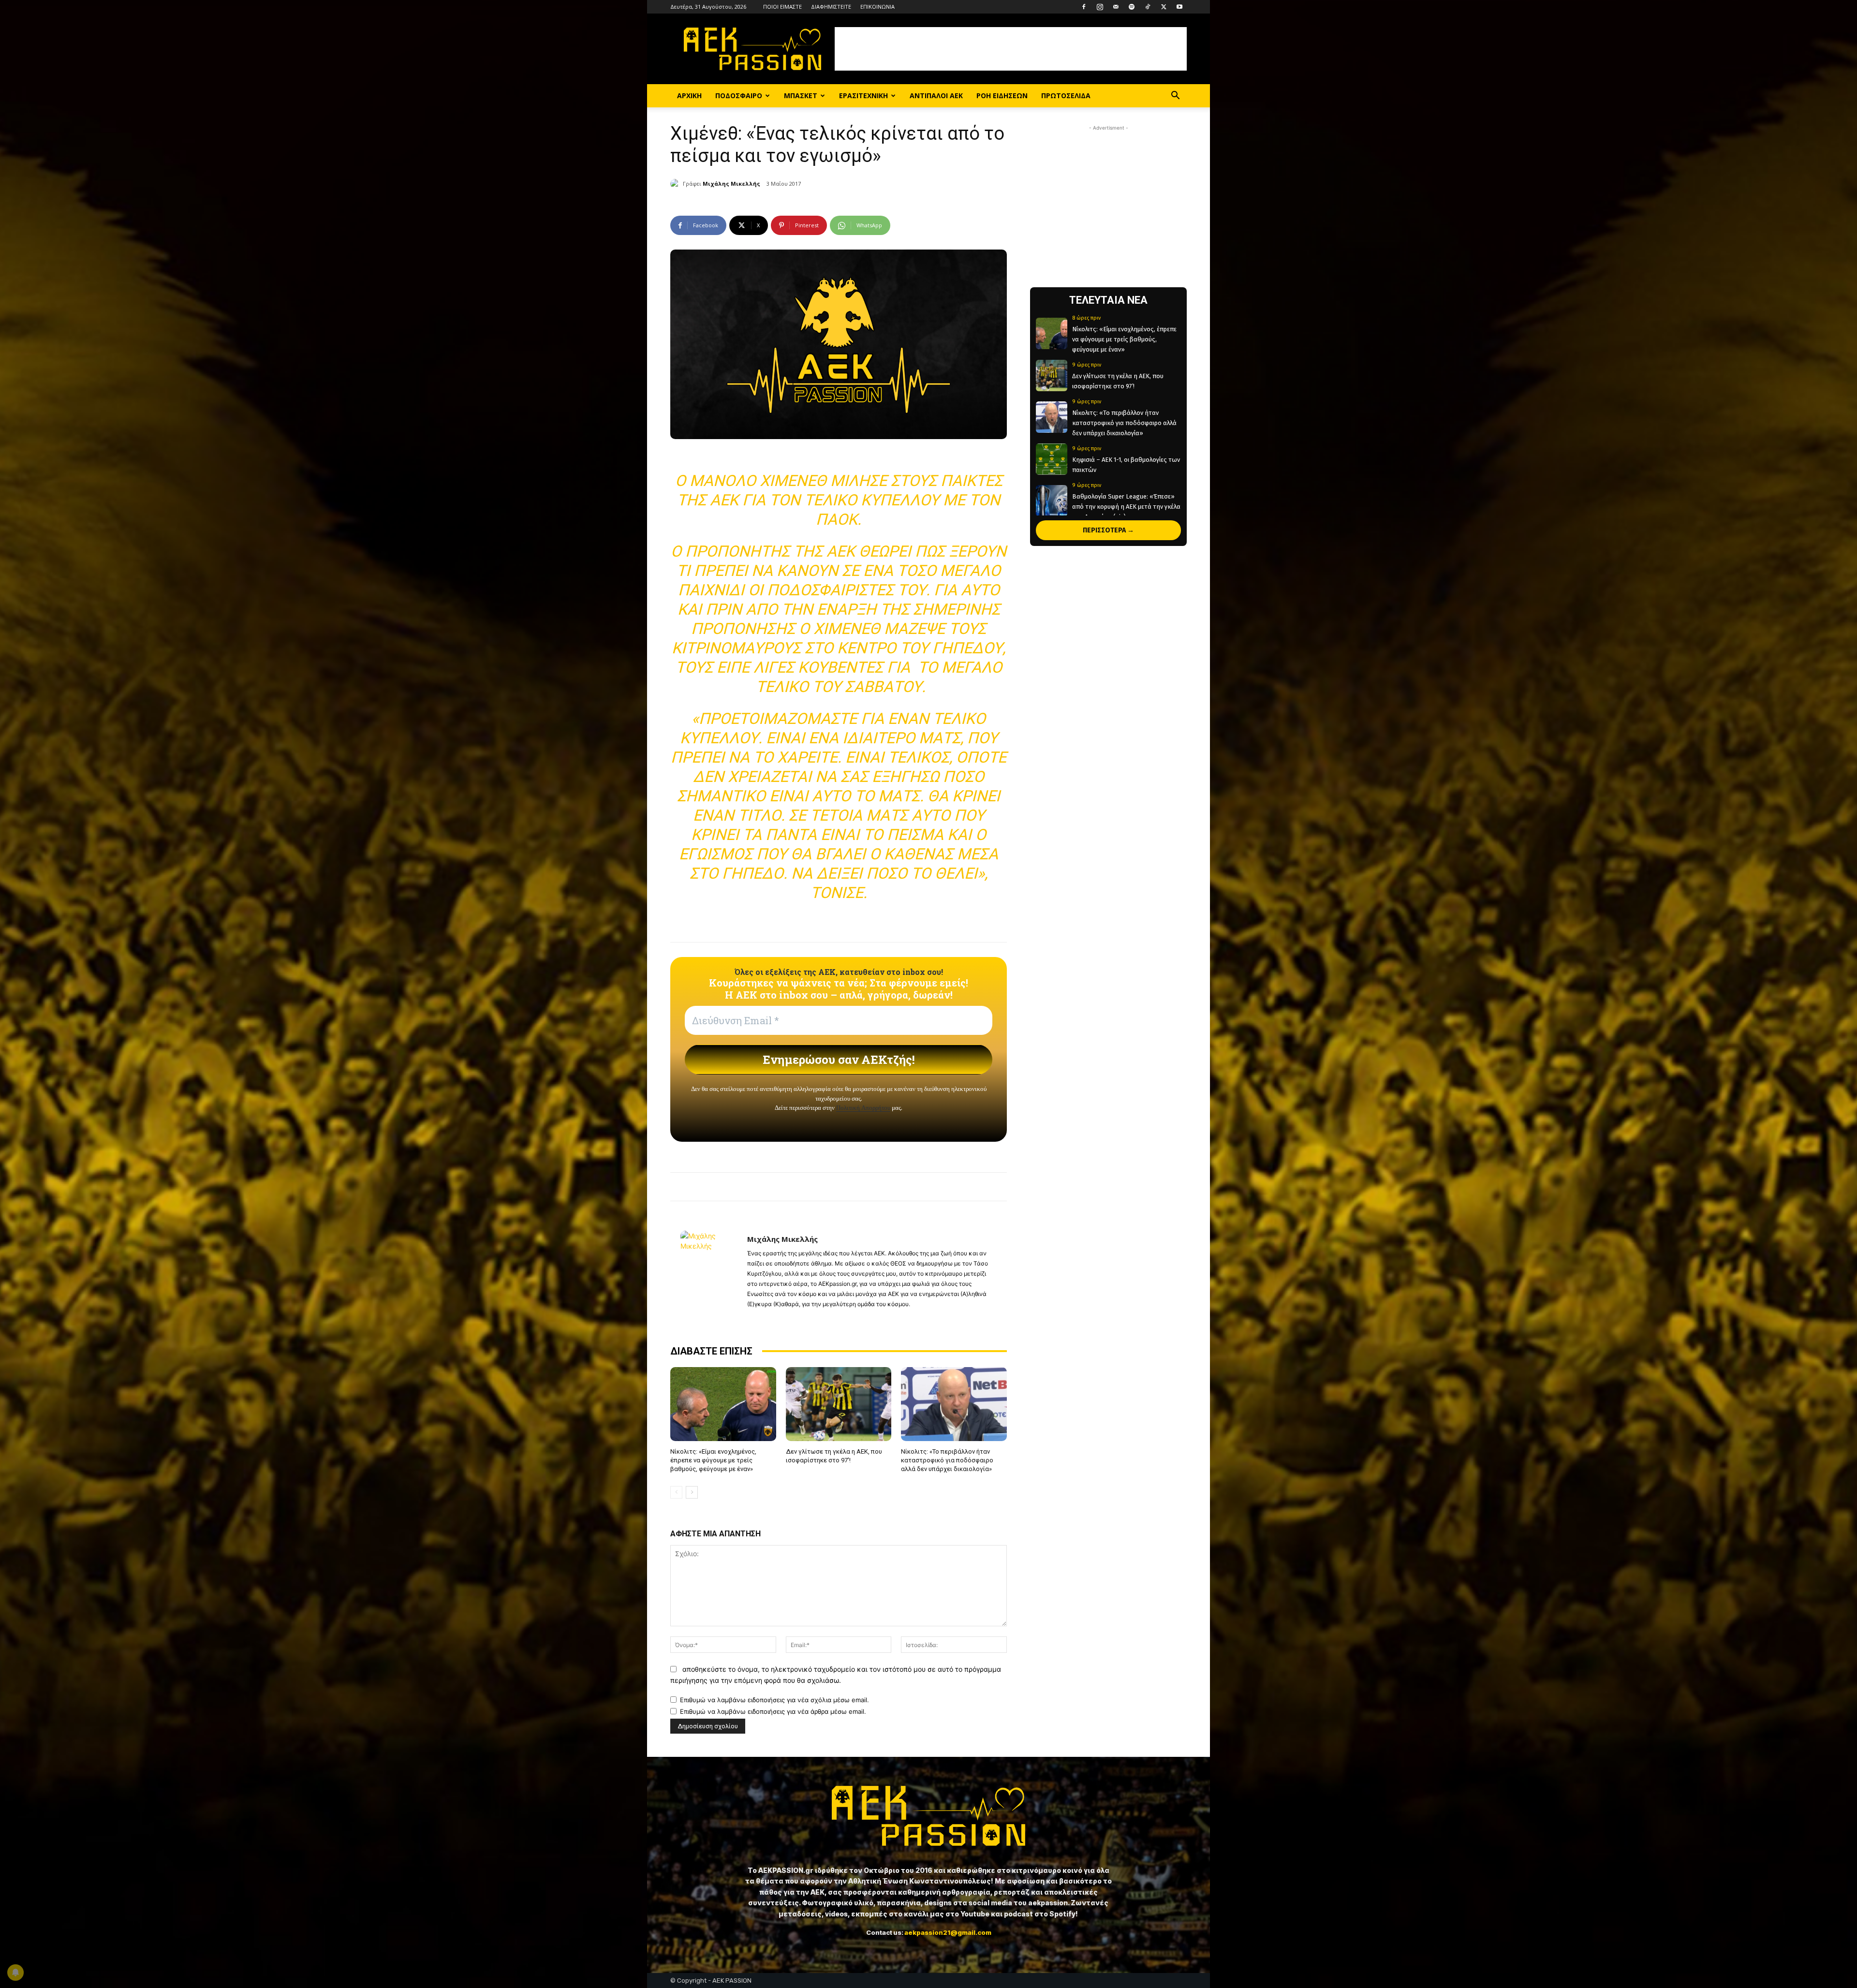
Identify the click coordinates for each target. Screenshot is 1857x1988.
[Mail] (1116, 7)
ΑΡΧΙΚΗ (689, 96)
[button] (1175, 96)
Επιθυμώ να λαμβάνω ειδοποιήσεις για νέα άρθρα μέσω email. (773, 1711)
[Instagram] (1100, 7)
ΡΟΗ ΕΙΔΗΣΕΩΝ (1002, 96)
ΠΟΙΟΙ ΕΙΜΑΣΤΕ (782, 7)
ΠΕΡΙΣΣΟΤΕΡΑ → (1108, 530)
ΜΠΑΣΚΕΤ (801, 96)
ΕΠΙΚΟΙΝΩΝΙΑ (877, 7)
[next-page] (692, 1492)
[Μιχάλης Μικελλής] (677, 184)
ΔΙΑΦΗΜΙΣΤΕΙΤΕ (831, 7)
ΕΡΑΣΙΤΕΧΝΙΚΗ (863, 96)
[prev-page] (676, 1492)
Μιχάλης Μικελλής (731, 184)
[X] (1164, 7)
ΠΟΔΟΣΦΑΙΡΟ (739, 96)
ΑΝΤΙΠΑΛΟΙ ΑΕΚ (936, 96)
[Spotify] (1132, 7)
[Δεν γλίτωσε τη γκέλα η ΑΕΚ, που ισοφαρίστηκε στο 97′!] (839, 1404)
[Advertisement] (1011, 49)
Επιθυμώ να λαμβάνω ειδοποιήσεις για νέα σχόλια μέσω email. (774, 1700)
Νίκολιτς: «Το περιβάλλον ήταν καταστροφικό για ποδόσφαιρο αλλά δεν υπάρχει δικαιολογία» (947, 1460)
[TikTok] (1148, 7)
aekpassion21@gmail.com (948, 1932)
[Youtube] (1179, 7)
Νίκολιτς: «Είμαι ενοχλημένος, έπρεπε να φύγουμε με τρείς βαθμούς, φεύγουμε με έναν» (713, 1460)
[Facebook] (1084, 7)
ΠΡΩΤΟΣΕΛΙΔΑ (1066, 96)
